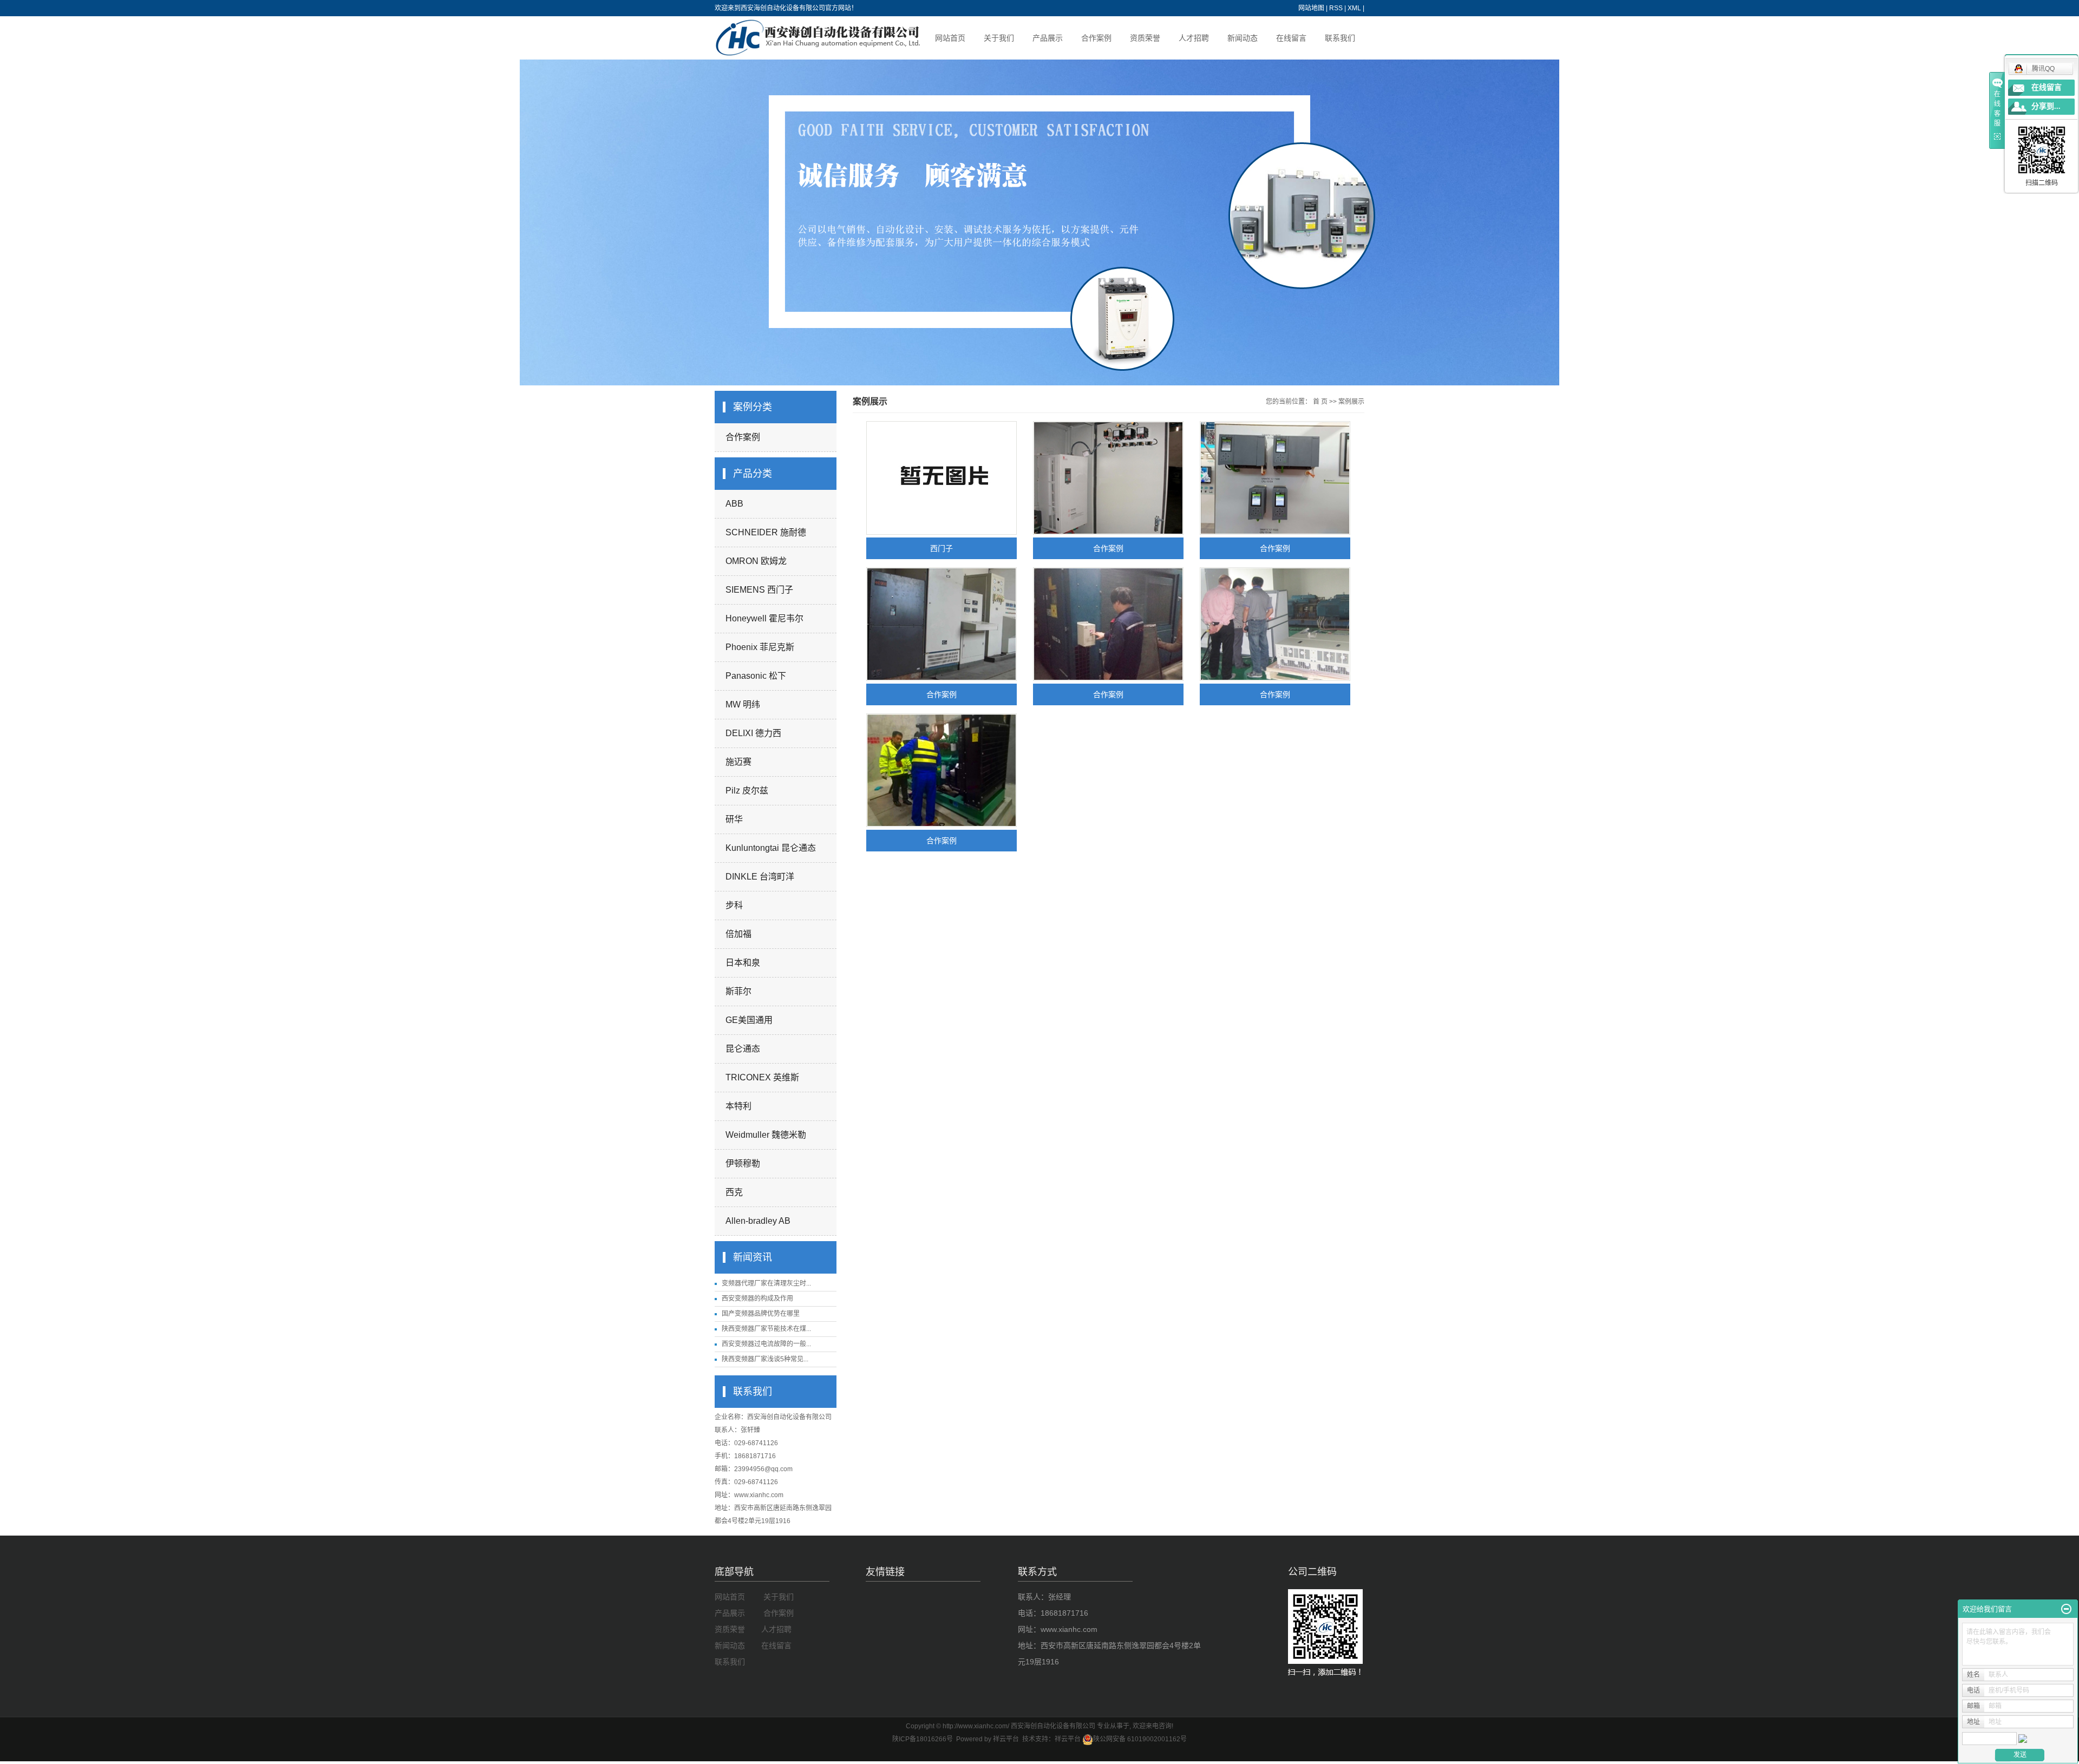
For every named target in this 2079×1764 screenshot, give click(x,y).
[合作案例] (1108, 478)
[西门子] (942, 478)
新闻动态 (1243, 38)
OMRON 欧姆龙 (756, 561)
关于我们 (999, 38)
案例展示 (1351, 402)
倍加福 (738, 934)
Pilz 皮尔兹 (747, 791)
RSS (1336, 8)
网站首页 (950, 38)
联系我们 (1340, 38)
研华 (734, 819)
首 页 (1320, 402)
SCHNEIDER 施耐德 (766, 532)
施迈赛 (738, 762)
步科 (734, 905)
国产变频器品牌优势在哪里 (761, 1314)
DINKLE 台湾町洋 (760, 877)
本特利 (738, 1106)
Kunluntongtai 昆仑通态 (771, 848)
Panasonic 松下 (756, 676)
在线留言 (1291, 38)
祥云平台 (1068, 1739)
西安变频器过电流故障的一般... (766, 1344)
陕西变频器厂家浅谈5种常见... (765, 1359)
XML (1354, 8)
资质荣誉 (1145, 38)
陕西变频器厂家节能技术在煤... (766, 1329)
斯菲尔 (738, 991)
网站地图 (1311, 8)
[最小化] (2066, 1609)
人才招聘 (1194, 38)
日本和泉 (743, 963)
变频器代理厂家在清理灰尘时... (766, 1283)
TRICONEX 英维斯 (762, 1077)
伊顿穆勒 (743, 1163)
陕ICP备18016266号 (923, 1739)
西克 (734, 1192)
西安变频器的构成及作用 (757, 1299)
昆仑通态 (743, 1049)
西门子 (942, 548)
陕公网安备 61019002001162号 (1140, 1739)
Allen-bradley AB (758, 1221)
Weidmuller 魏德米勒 (766, 1135)
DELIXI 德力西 (753, 733)
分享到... (2046, 106)
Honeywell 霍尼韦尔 (764, 618)
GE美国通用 (749, 1020)
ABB (734, 504)
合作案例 (1096, 38)
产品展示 (1048, 38)
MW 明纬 (743, 704)
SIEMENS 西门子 (759, 590)
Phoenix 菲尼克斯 (760, 647)
